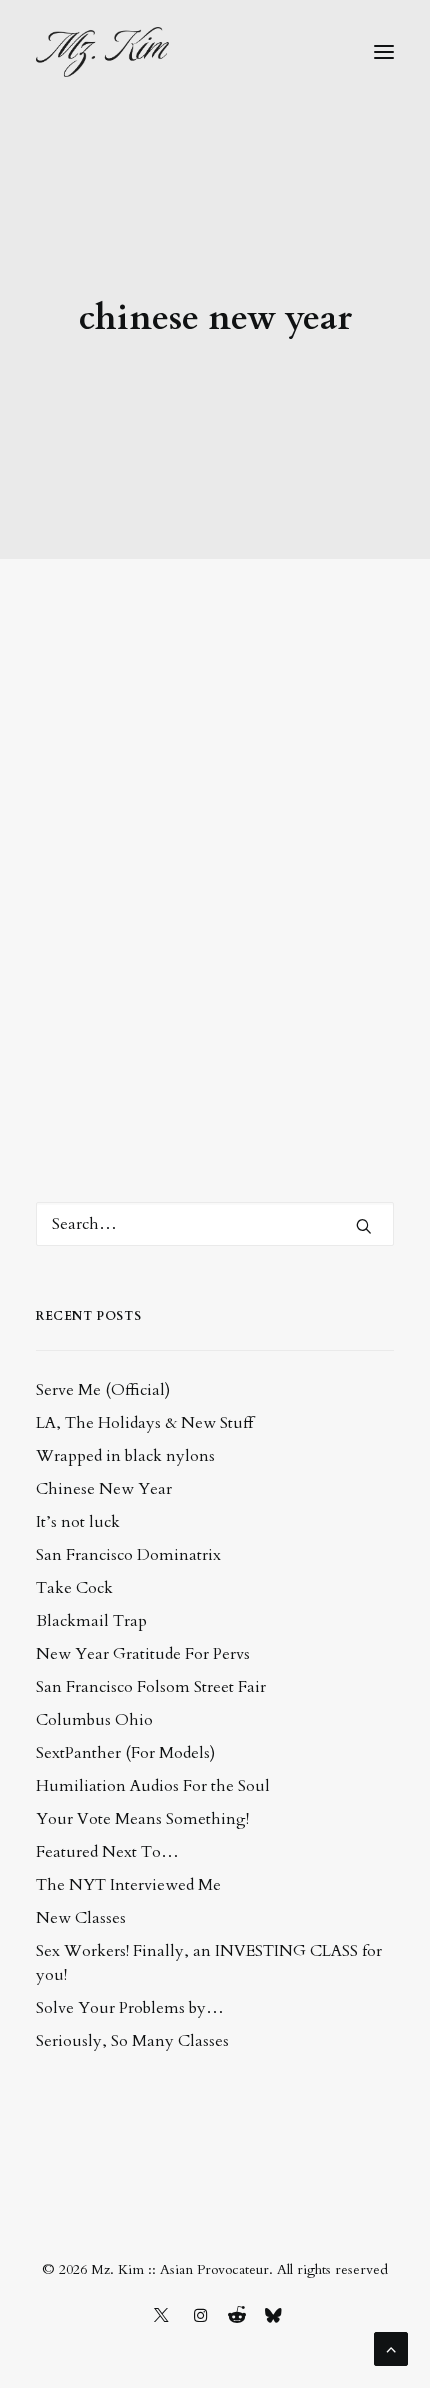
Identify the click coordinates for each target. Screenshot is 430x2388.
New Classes (81, 1918)
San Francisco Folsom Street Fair (151, 1687)
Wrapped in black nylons (125, 1456)
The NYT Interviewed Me (128, 1885)
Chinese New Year (104, 1489)
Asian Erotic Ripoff (216, 933)
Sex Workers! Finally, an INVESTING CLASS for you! (209, 1963)
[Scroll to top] (391, 2348)
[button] (384, 52)
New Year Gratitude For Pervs (143, 1654)
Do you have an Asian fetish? (190, 695)
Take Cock (74, 1588)
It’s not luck (78, 1522)
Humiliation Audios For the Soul (153, 1786)
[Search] (215, 1224)
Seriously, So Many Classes (132, 2041)
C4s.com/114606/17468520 (163, 979)
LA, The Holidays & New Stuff (144, 1423)
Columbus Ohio (94, 1720)
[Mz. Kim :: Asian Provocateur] (102, 52)
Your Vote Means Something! (142, 1819)
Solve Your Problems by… (130, 2008)
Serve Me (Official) (103, 1390)
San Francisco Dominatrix (128, 1555)
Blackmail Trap (91, 1621)
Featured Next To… (107, 1852)
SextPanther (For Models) (125, 1753)
